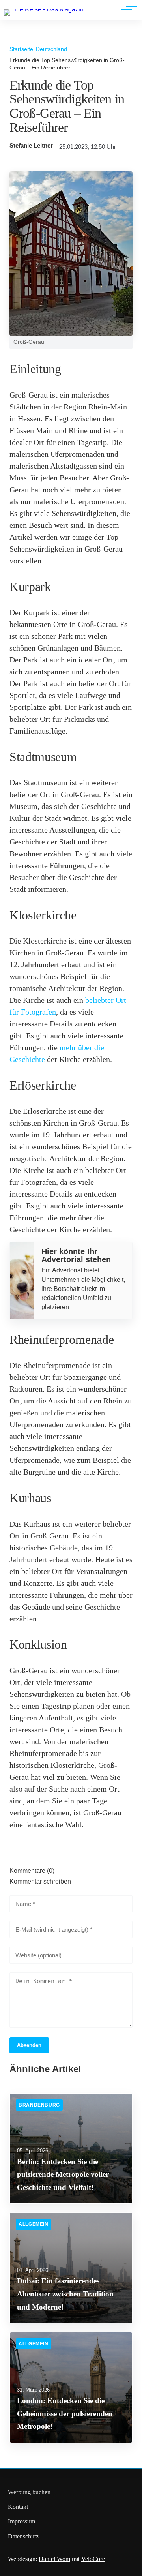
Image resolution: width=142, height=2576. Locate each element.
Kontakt (18, 2507)
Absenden (29, 2045)
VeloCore (93, 2559)
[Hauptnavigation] (126, 10)
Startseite (21, 49)
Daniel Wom (54, 2559)
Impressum (21, 2521)
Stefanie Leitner (31, 146)
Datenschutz (23, 2536)
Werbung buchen (29, 2492)
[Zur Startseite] (44, 9)
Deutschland (51, 49)
